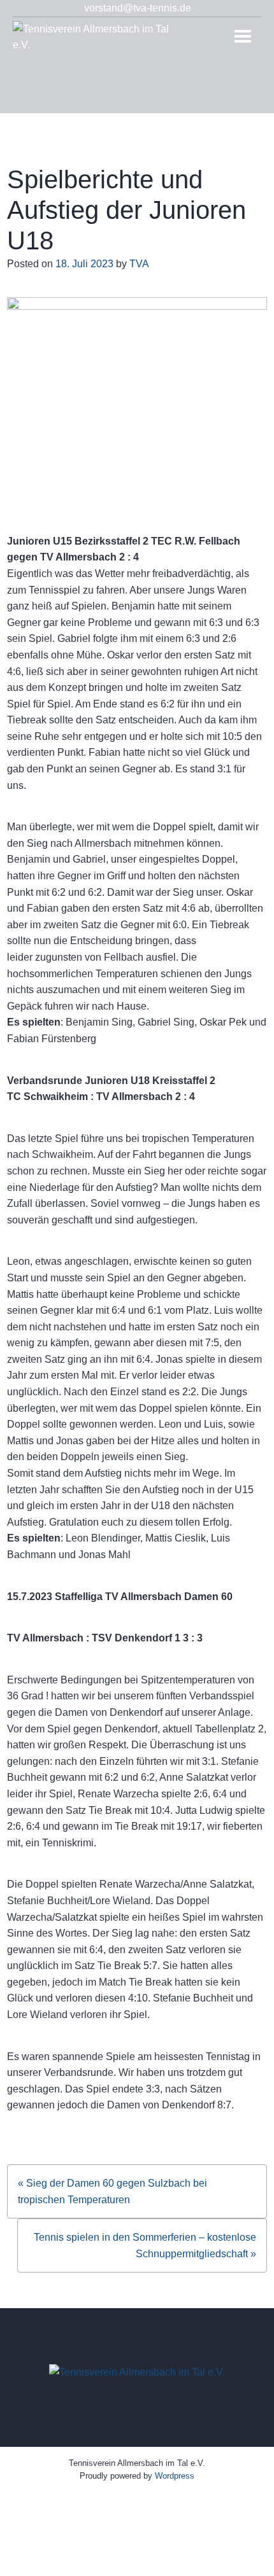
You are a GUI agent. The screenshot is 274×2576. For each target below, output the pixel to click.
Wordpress (175, 2476)
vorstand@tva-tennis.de (138, 8)
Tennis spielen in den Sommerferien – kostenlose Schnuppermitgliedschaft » (145, 2245)
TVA (139, 264)
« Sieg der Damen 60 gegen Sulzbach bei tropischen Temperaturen (112, 2191)
